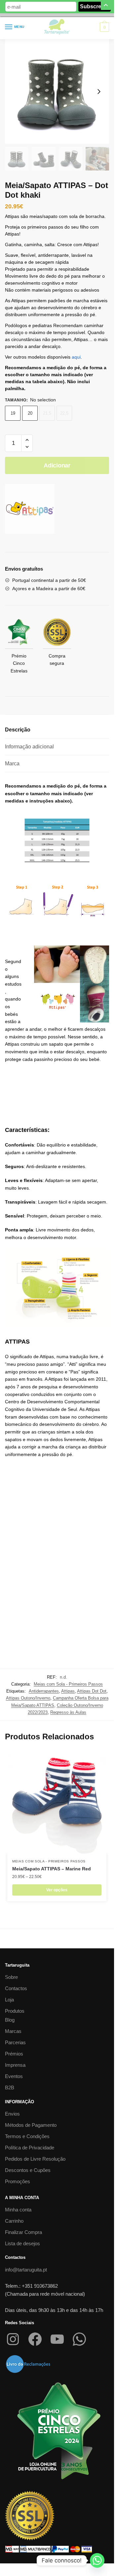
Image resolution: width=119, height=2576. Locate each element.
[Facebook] (35, 2339)
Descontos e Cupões (28, 2170)
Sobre (11, 1977)
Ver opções (57, 1890)
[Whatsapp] (97, 2560)
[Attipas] (30, 510)
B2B (10, 2088)
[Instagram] (13, 2339)
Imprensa (15, 2065)
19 (13, 413)
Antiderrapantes (44, 1691)
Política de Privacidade (30, 2148)
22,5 (64, 413)
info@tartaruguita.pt (26, 2270)
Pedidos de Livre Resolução (35, 2159)
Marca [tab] (12, 764)
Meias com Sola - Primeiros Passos (68, 1684)
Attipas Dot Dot (92, 1691)
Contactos (16, 1988)
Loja (9, 2000)
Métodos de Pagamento (31, 2125)
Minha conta (18, 2210)
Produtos (15, 2011)
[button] (27, 440)
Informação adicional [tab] (29, 747)
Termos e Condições (27, 2136)
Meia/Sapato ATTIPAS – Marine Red (52, 1869)
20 (30, 413)
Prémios (14, 2054)
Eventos (14, 2076)
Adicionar (57, 465)
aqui (76, 357)
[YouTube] (57, 2339)
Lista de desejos (22, 2243)
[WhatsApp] (79, 2339)
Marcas (13, 2031)
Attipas (68, 1691)
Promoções (18, 2181)
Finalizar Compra (23, 2232)
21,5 (47, 413)
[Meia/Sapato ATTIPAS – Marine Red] (57, 1804)
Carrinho (14, 2221)
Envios (12, 2114)
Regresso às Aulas (68, 1712)
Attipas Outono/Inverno (28, 1698)
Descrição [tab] (18, 730)
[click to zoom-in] (57, 91)
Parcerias (15, 2042)
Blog (10, 2020)
